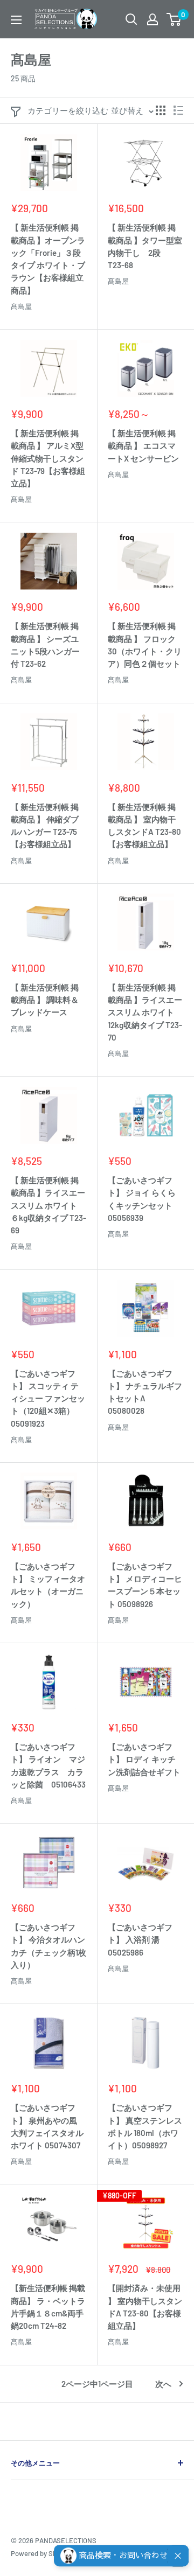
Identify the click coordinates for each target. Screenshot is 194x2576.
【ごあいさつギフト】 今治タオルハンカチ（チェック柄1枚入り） (48, 1946)
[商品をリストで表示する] (178, 110)
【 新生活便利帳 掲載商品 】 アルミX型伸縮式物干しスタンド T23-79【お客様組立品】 (48, 458)
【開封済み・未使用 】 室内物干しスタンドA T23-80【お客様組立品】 (145, 2307)
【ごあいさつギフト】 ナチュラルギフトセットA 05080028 (145, 1392)
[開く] (131, 19)
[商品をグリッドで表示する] (161, 110)
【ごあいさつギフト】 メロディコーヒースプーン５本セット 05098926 (145, 1585)
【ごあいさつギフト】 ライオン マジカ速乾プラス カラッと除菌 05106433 (48, 1765)
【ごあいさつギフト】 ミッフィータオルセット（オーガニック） (48, 1585)
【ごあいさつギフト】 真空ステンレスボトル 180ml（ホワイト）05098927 (145, 2126)
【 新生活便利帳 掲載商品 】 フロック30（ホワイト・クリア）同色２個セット (145, 645)
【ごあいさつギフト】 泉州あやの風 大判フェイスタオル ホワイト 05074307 (47, 2126)
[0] (174, 19)
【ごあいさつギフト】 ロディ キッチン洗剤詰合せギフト (144, 1759)
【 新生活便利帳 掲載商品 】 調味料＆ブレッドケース (45, 1000)
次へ (163, 2384)
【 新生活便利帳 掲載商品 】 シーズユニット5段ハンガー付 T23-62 (45, 645)
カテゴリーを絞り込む (68, 110)
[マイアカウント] (153, 19)
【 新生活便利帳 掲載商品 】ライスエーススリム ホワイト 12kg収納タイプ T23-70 (145, 1012)
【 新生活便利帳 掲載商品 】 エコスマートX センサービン (143, 446)
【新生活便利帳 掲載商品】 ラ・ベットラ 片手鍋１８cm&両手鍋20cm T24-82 (48, 2307)
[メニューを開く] (16, 20)
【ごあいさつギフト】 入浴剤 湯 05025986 (140, 1940)
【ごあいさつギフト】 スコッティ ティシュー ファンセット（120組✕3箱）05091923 (48, 1398)
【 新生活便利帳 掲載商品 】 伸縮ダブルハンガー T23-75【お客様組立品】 (45, 826)
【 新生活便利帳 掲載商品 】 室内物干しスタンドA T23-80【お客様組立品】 (144, 826)
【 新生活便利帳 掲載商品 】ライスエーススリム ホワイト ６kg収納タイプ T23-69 (48, 1205)
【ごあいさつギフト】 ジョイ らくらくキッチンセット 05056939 (142, 1199)
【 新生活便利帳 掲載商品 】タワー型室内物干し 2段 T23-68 (145, 246)
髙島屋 (21, 306)
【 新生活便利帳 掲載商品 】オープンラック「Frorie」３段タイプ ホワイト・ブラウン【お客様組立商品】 (48, 259)
